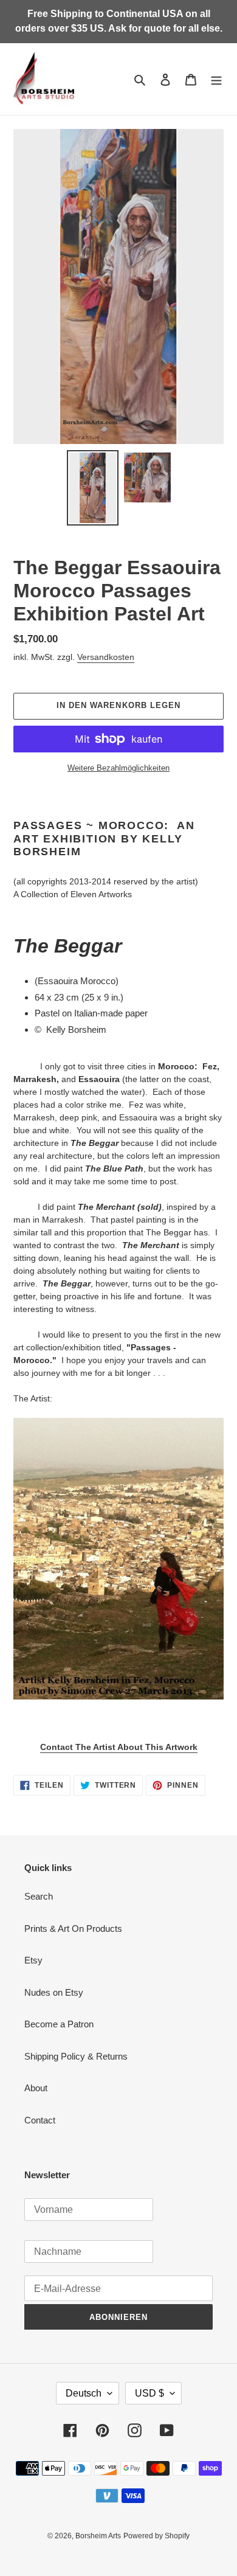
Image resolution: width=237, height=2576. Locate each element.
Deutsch (84, 2393)
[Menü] (216, 79)
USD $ (149, 2393)
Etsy (33, 1960)
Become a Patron (59, 2024)
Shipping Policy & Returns (76, 2056)
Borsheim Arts (98, 2536)
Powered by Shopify (156, 2536)
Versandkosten (106, 657)
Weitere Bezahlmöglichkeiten (118, 768)
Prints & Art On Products (73, 1929)
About (36, 2088)
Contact (40, 2120)
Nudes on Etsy (54, 1992)
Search (39, 1896)
